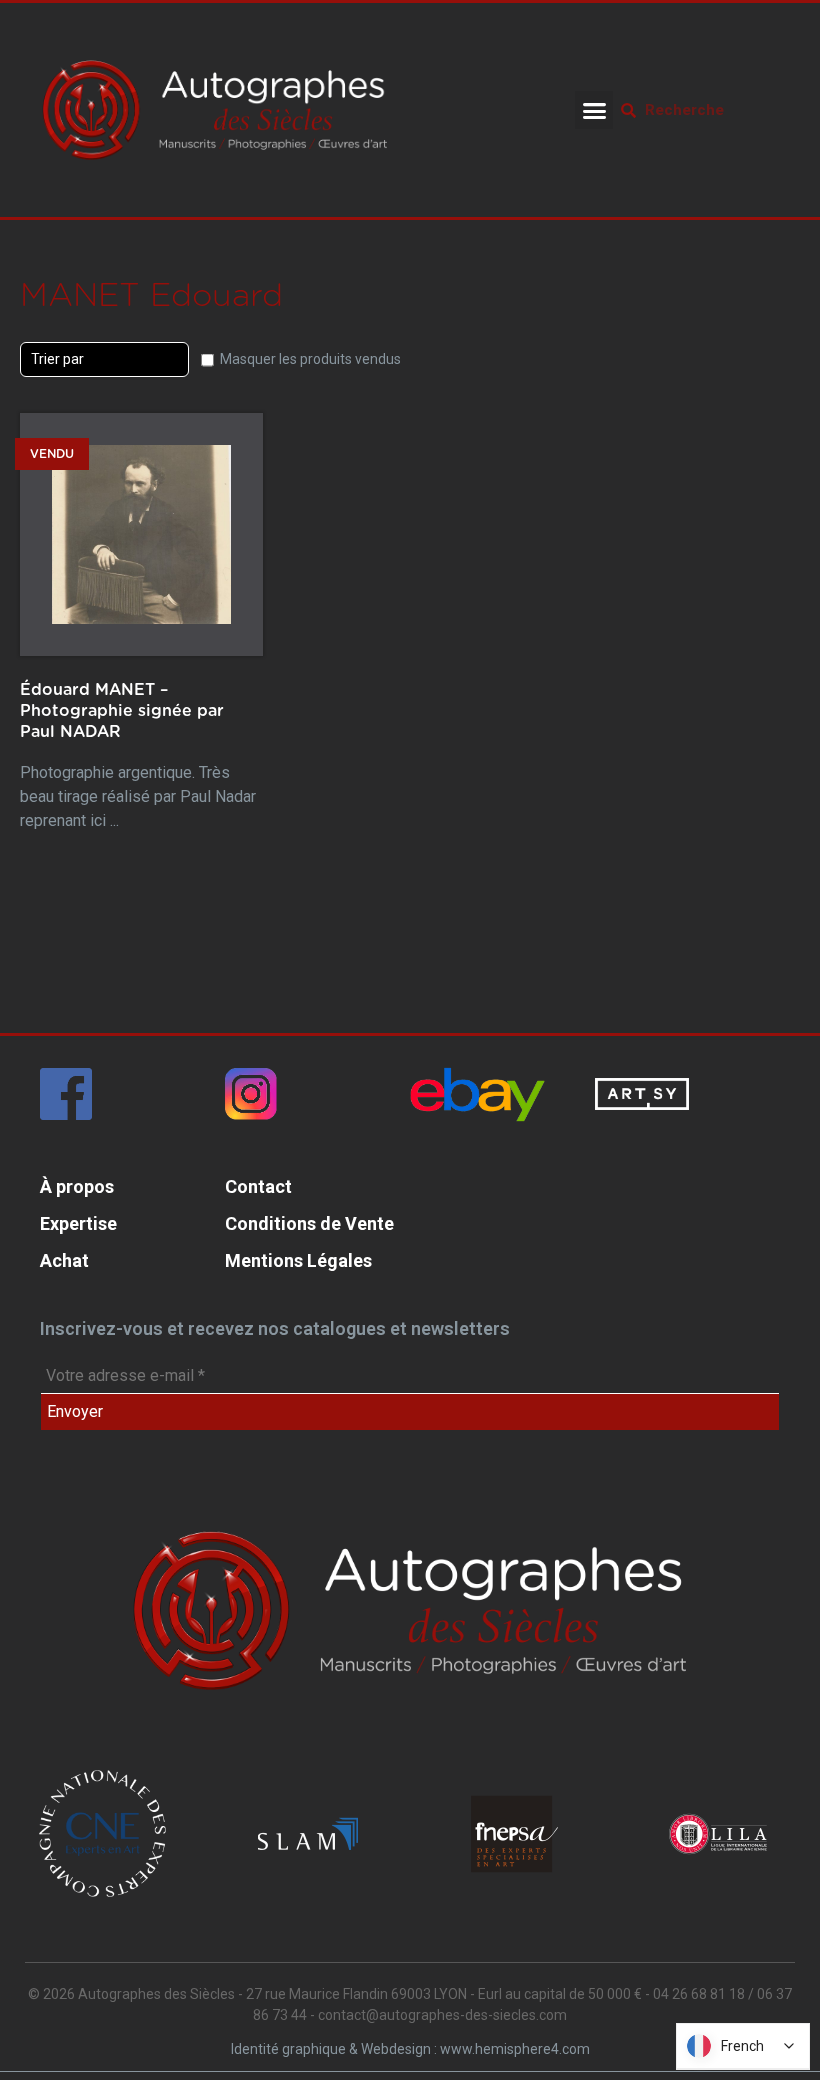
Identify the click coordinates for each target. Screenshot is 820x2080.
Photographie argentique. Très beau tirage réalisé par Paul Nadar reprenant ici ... (138, 755)
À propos (77, 1186)
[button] (594, 110)
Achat (64, 1260)
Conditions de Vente (309, 1223)
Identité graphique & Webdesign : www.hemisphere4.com (410, 2049)
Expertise (78, 1223)
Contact (258, 1186)
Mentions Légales (298, 1260)
